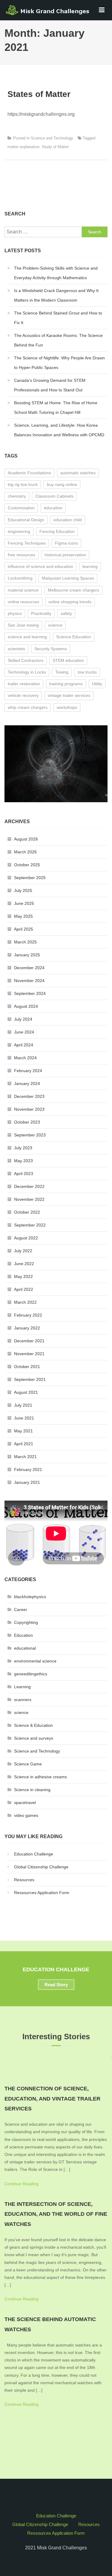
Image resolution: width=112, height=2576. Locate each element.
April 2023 (24, 1174)
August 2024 (26, 1006)
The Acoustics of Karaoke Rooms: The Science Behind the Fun (58, 340)
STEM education (68, 660)
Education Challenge (34, 1854)
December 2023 (29, 1096)
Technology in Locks (27, 672)
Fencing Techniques (27, 543)
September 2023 (30, 1135)
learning (90, 566)
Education (23, 1635)
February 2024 (28, 1071)
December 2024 (29, 968)
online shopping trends (70, 602)
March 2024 (25, 1058)
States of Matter (39, 94)
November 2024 (29, 981)
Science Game (28, 1764)
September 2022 (30, 1225)
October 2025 (27, 865)
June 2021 (24, 1418)
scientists (16, 649)
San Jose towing (23, 625)
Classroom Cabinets (54, 496)
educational (25, 1648)
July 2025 (23, 890)
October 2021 (27, 1367)
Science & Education (33, 1725)
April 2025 (24, 929)
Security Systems (51, 649)
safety (66, 613)
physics (15, 613)
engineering (19, 531)
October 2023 (27, 1122)
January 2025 (27, 955)
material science (23, 590)
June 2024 (24, 1032)
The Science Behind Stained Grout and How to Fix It (58, 318)
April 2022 (24, 1289)
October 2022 (27, 1212)
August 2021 (26, 1392)
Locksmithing (20, 578)
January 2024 (27, 1083)
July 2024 (23, 1019)
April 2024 (24, 1045)
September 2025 (30, 878)
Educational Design (26, 520)
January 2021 (27, 1482)
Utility (97, 684)
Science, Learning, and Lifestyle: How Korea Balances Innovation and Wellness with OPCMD (59, 430)
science (55, 625)
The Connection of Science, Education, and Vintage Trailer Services (52, 2099)
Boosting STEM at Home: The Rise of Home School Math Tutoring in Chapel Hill (56, 408)
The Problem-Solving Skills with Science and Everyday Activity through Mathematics (56, 273)
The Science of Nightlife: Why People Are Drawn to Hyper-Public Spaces (59, 363)
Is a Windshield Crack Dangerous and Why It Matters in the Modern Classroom (56, 295)
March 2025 (25, 942)
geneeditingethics (31, 1674)
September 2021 (30, 1379)
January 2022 (27, 1328)
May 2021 (23, 1431)
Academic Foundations (29, 473)
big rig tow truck (23, 484)
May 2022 (23, 1276)
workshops (67, 707)
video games (26, 1815)
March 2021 (25, 1457)
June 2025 (24, 903)
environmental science (35, 1661)
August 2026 (26, 839)
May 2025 (23, 916)
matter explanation (23, 147)
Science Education (74, 637)
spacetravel (25, 1803)
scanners (23, 1700)
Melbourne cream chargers (73, 590)
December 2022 (29, 1186)
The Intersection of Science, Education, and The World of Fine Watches (56, 2214)
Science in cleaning (32, 1790)
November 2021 (29, 1354)
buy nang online (62, 484)
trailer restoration (24, 684)
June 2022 (24, 1264)
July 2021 (23, 1405)
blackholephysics (30, 1597)
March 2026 (25, 852)
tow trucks (87, 672)
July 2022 (23, 1251)
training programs (66, 684)
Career (21, 1610)
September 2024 (30, 993)
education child (68, 520)
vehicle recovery (23, 695)
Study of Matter (55, 147)
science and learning (27, 637)
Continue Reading (22, 2184)
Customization (21, 508)
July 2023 (23, 1148)
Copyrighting (26, 1622)
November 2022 (29, 1199)
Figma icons (66, 543)
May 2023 (23, 1161)
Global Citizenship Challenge (41, 1867)
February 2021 (28, 1469)
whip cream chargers (28, 707)
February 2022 (28, 1315)
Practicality (41, 613)
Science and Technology (52, 138)
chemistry (17, 496)
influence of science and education (40, 566)
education (53, 508)
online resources (23, 602)
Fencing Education (57, 531)
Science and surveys (34, 1738)
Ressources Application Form (42, 1893)
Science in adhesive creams (40, 1777)
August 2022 (26, 1238)
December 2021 (29, 1341)
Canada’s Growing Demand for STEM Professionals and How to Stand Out (50, 385)
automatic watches (78, 473)
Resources (24, 1880)
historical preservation (65, 555)
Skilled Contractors (26, 660)
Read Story (56, 1985)
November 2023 (29, 1109)
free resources (22, 555)
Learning (22, 1687)
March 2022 (25, 1302)
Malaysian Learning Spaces (68, 578)
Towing (62, 672)
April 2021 (24, 1444)
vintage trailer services (69, 695)
